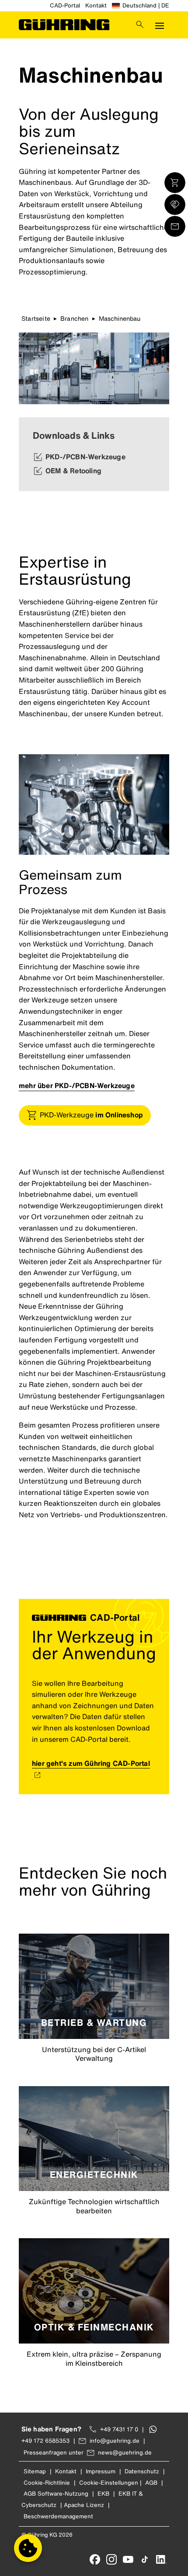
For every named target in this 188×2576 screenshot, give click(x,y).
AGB (151, 2483)
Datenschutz (142, 2471)
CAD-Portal (65, 5)
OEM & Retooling (73, 471)
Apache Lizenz (84, 2505)
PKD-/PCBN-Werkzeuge (85, 457)
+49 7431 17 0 (119, 2429)
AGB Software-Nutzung (56, 2494)
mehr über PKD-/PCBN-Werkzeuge (77, 1085)
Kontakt (96, 5)
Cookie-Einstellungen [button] (109, 2483)
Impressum (101, 2471)
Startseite (36, 318)
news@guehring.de (125, 2453)
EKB (103, 2494)
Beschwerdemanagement (58, 2516)
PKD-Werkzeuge (91, 1115)
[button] (28, 2548)
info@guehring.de (115, 2441)
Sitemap (35, 2471)
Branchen (75, 318)
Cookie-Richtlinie (47, 2483)
